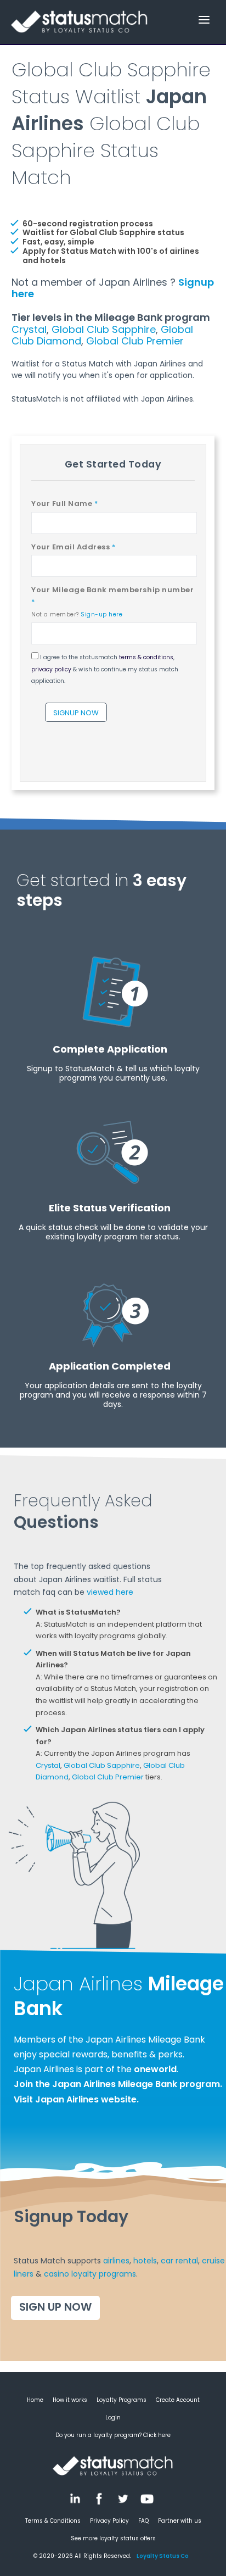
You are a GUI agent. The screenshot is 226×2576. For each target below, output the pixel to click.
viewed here (110, 1592)
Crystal (29, 329)
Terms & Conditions (53, 2521)
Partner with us (180, 2521)
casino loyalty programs (90, 2274)
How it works (70, 2400)
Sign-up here (101, 614)
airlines (116, 2261)
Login (113, 2418)
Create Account (178, 2400)
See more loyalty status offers (113, 2538)
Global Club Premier (135, 341)
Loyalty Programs (122, 2400)
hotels (145, 2261)
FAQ (143, 2521)
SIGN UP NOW (55, 2307)
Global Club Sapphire (104, 329)
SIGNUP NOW (76, 713)
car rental (179, 2261)
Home (35, 2400)
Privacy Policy (109, 2521)
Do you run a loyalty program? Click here (113, 2435)
